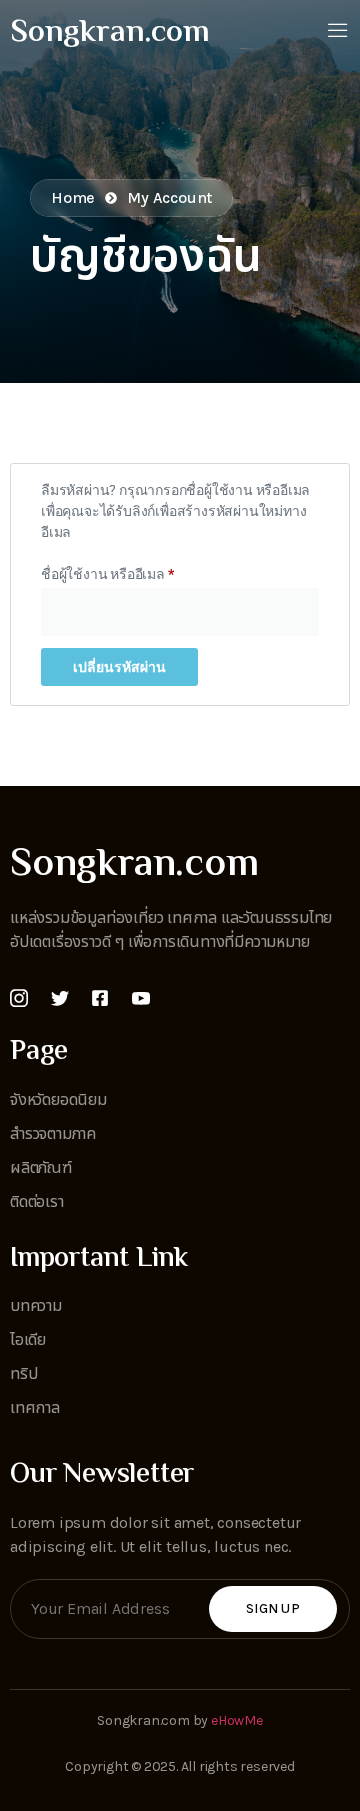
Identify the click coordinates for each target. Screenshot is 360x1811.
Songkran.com (110, 33)
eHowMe (237, 1720)
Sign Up (273, 1608)
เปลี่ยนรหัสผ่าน (119, 667)
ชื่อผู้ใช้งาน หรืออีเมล (130, 571)
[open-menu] (338, 32)
